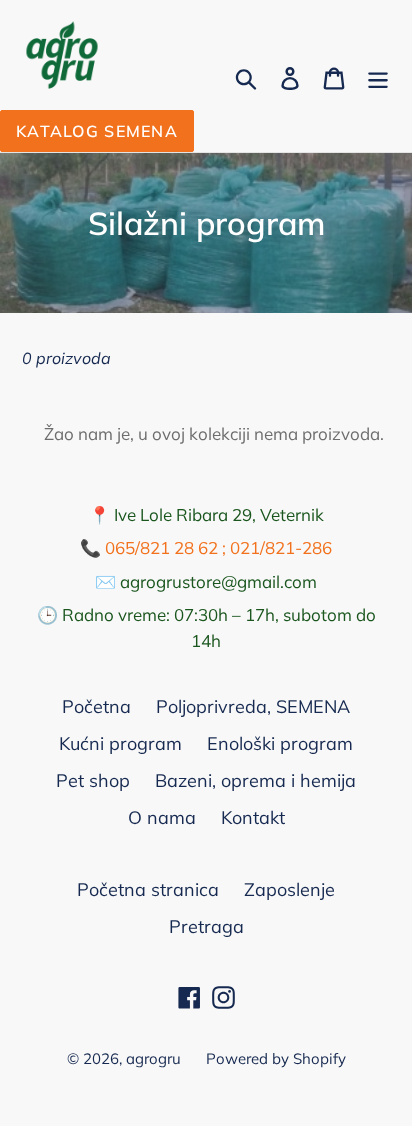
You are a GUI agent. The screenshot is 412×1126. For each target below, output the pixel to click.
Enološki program (280, 743)
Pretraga (206, 926)
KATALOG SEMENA (97, 131)
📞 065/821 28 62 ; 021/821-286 (206, 547)
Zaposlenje (289, 889)
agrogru (153, 1058)
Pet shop (93, 780)
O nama (162, 817)
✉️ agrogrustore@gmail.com (206, 581)
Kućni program (120, 743)
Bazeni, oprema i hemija (255, 780)
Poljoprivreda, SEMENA (253, 706)
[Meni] (378, 76)
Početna (96, 706)
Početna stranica (148, 889)
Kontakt (253, 817)
